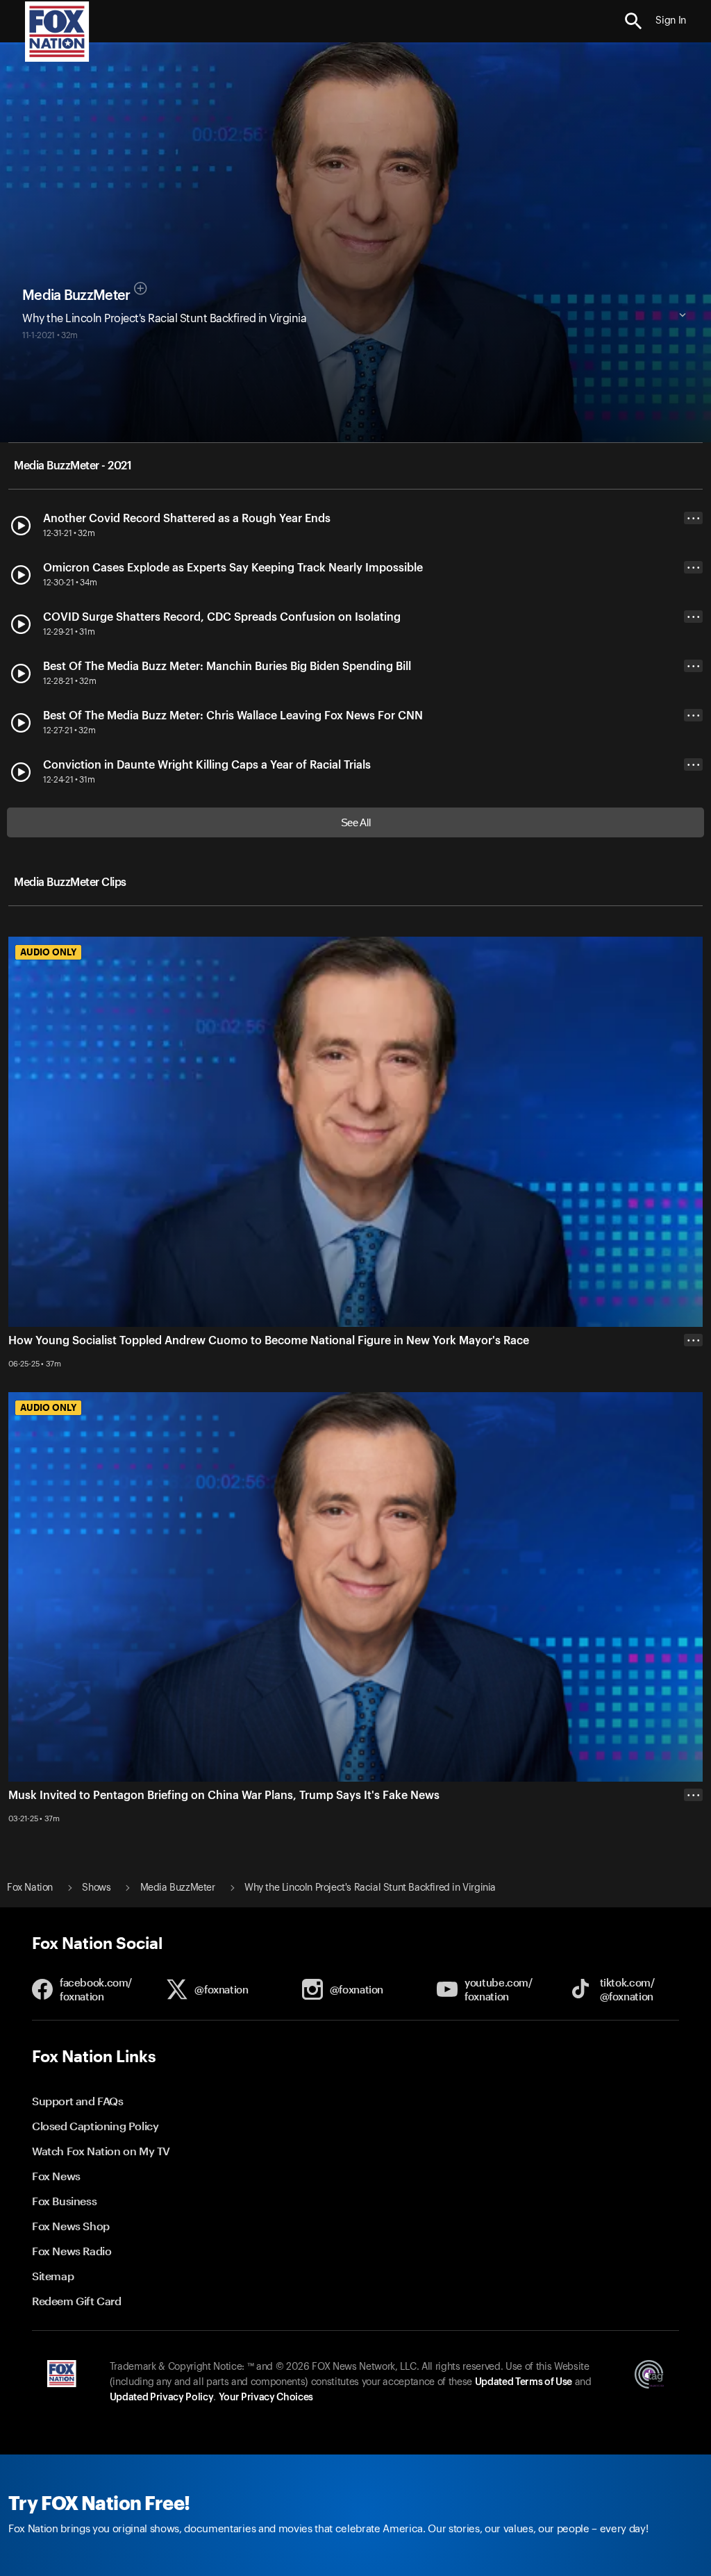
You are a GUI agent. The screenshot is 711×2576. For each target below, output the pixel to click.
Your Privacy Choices (266, 2398)
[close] (693, 1850)
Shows (96, 1888)
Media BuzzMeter (76, 296)
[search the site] (634, 21)
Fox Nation (30, 1888)
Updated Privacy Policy (162, 2398)
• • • (694, 518)
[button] (634, 21)
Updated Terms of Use (524, 2382)
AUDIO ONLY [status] (48, 952)
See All (356, 822)
